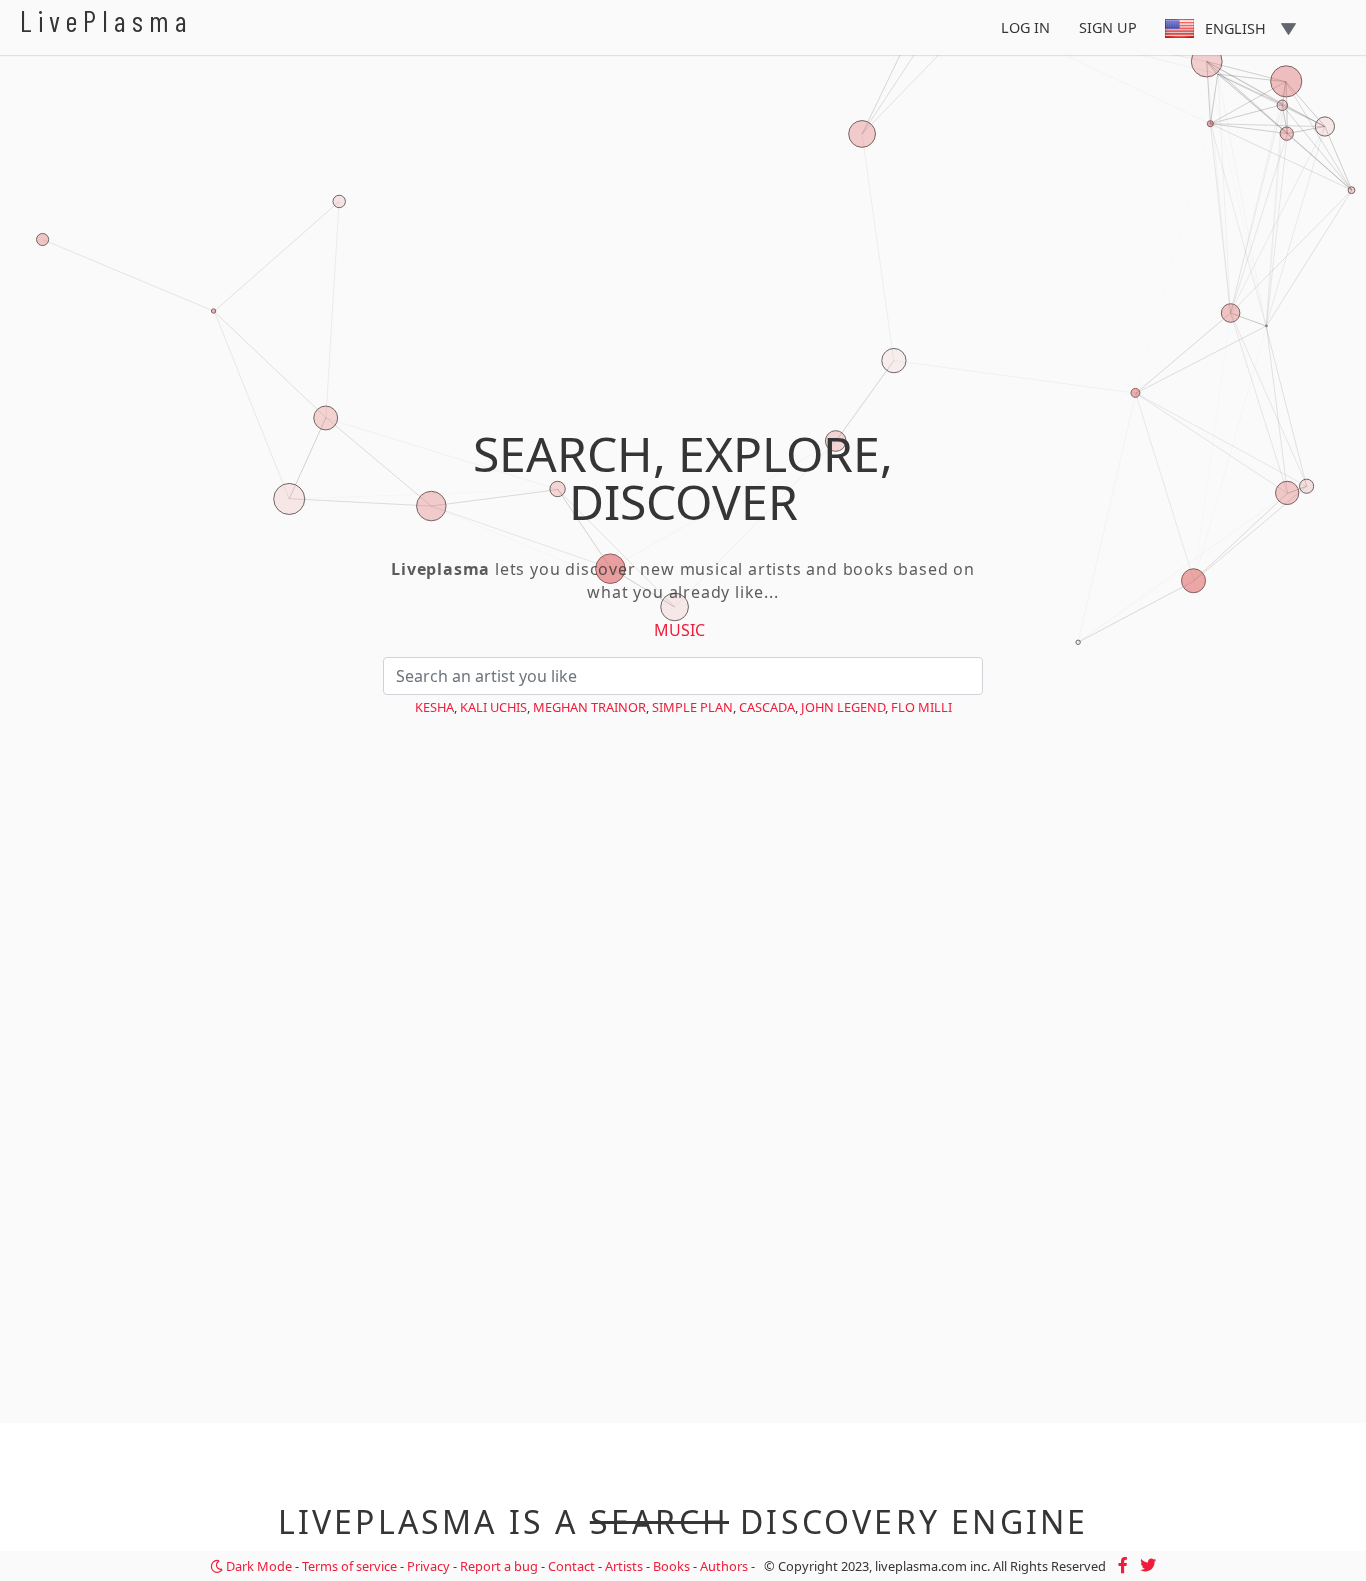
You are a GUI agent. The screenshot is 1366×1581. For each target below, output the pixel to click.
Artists (624, 1566)
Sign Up (1108, 27)
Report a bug (499, 1566)
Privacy (428, 1566)
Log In (1025, 27)
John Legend (843, 707)
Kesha (434, 707)
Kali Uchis (493, 707)
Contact (571, 1566)
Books (671, 1566)
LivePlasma (106, 20)
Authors (724, 1566)
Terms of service (349, 1566)
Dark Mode (257, 1566)
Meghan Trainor (589, 707)
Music (679, 630)
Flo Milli (921, 707)
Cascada (767, 707)
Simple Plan (692, 707)
